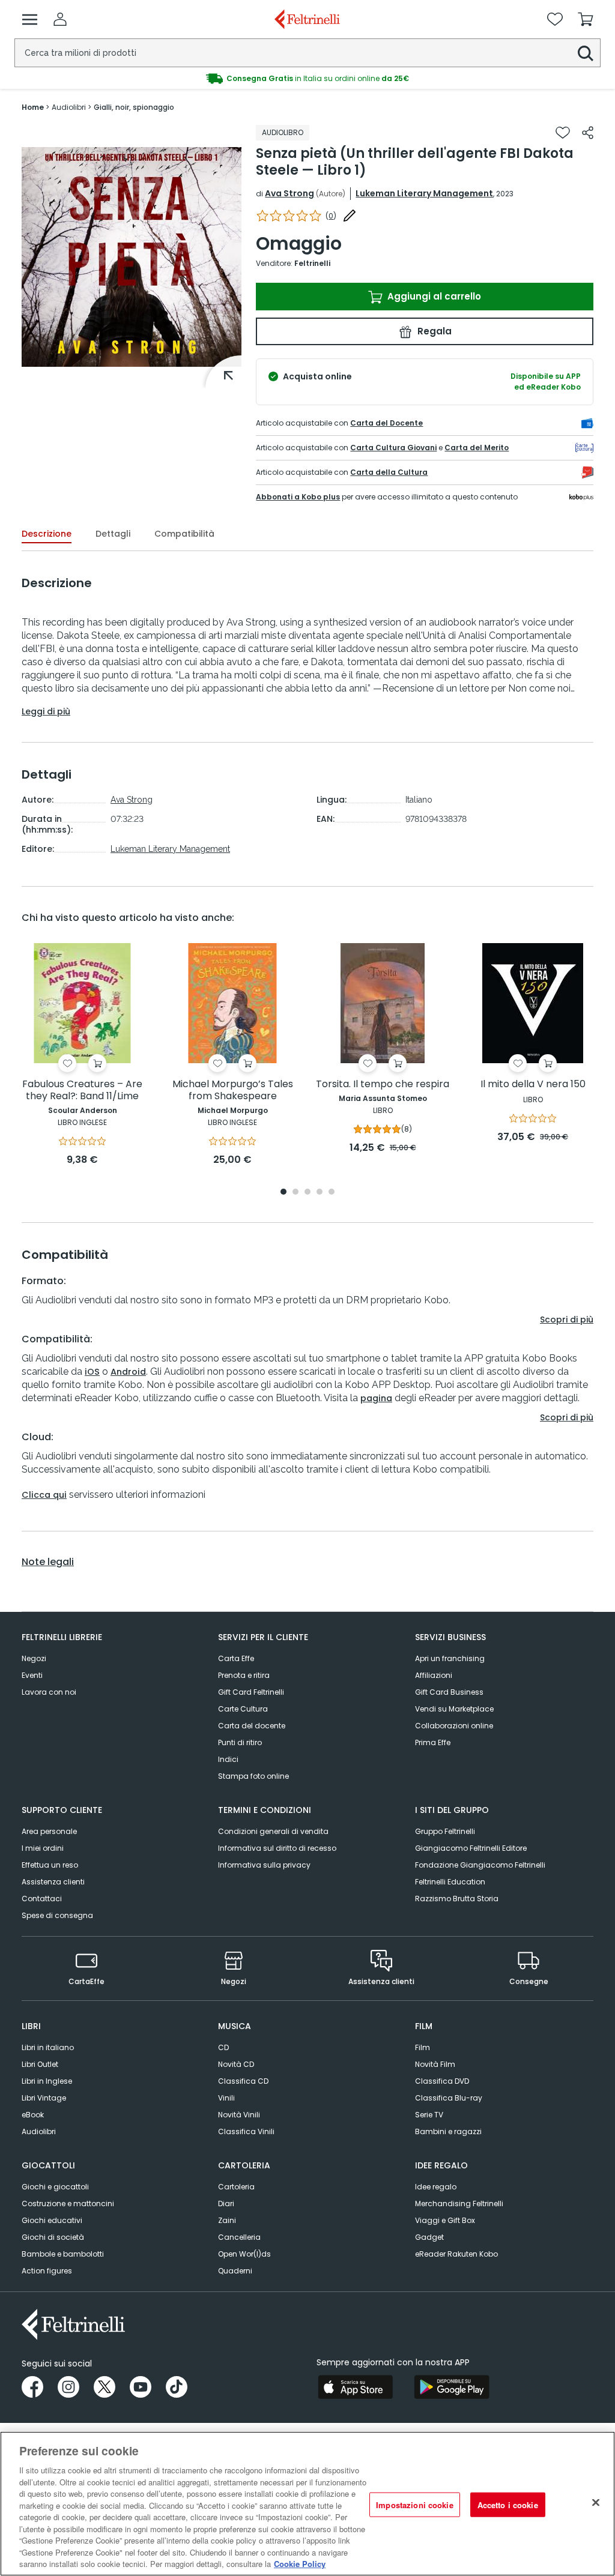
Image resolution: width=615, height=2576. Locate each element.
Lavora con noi (49, 1692)
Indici (228, 1759)
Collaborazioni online (454, 1726)
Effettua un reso (50, 1865)
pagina (376, 1398)
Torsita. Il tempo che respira (383, 1084)
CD (223, 2047)
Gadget (429, 2237)
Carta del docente (252, 1726)
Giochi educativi (52, 2220)
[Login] (60, 19)
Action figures (47, 2271)
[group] (307, 79)
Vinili (226, 2098)
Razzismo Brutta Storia (457, 1899)
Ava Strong (289, 193)
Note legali (48, 1562)
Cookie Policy (300, 2564)
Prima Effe (433, 1742)
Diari (226, 2203)
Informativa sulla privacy (264, 1865)
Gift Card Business (449, 1692)
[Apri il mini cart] (586, 19)
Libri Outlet (40, 2064)
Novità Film (435, 2064)
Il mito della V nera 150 (533, 1084)
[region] (307, 2504)
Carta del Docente (386, 423)
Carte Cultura (243, 1709)
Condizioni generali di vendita (273, 1831)
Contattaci (42, 1899)
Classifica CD (243, 2081)
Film (423, 2047)
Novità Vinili (239, 2115)
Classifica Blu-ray (449, 2098)
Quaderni (235, 2271)
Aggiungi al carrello (433, 296)
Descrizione (47, 534)
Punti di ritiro (240, 1742)
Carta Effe (236, 1658)
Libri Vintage (44, 2098)
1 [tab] (283, 1193)
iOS (92, 1372)
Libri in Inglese (47, 2081)
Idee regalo (436, 2187)
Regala (433, 331)
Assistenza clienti (53, 1882)
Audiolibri (39, 2131)
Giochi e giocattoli (55, 2187)
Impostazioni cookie (414, 2504)
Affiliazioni (434, 1675)
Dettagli (113, 534)
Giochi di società (53, 2237)
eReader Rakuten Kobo (456, 2254)
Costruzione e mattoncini (68, 2203)
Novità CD (236, 2064)
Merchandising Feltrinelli (459, 2203)
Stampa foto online (253, 1776)
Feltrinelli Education (450, 1882)
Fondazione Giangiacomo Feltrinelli (480, 1865)
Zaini (227, 2220)
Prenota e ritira (244, 1675)
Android (128, 1372)
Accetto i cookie (508, 2504)
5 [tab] (332, 1193)
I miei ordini (43, 1848)
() (331, 216)
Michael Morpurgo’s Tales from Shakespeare (233, 1090)
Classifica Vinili (246, 2131)
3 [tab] (307, 1193)
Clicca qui (44, 1495)
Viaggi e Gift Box (445, 2220)
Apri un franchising (450, 1658)
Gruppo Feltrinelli (445, 1831)
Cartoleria (236, 2187)
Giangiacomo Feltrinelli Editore (471, 1848)
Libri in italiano (48, 2047)
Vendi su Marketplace (454, 1709)
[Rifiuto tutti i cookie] (596, 2502)
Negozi (34, 1658)
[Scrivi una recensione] (350, 216)
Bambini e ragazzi (448, 2131)
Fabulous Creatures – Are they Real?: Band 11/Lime (82, 1090)
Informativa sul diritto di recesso (277, 1848)
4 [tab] (320, 1193)
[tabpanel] (82, 1055)
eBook (33, 2115)
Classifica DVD (442, 2081)
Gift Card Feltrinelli (251, 1692)
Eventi (32, 1675)
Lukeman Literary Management (424, 193)
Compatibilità (184, 534)
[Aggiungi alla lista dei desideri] (563, 133)
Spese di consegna (57, 1915)
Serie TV (429, 2115)
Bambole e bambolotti (63, 2254)
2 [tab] (295, 1193)
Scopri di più (567, 1320)
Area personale (49, 1831)
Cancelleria (239, 2237)
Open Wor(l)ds (244, 2254)
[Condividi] (588, 133)
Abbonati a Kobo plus (298, 497)
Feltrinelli (312, 263)
